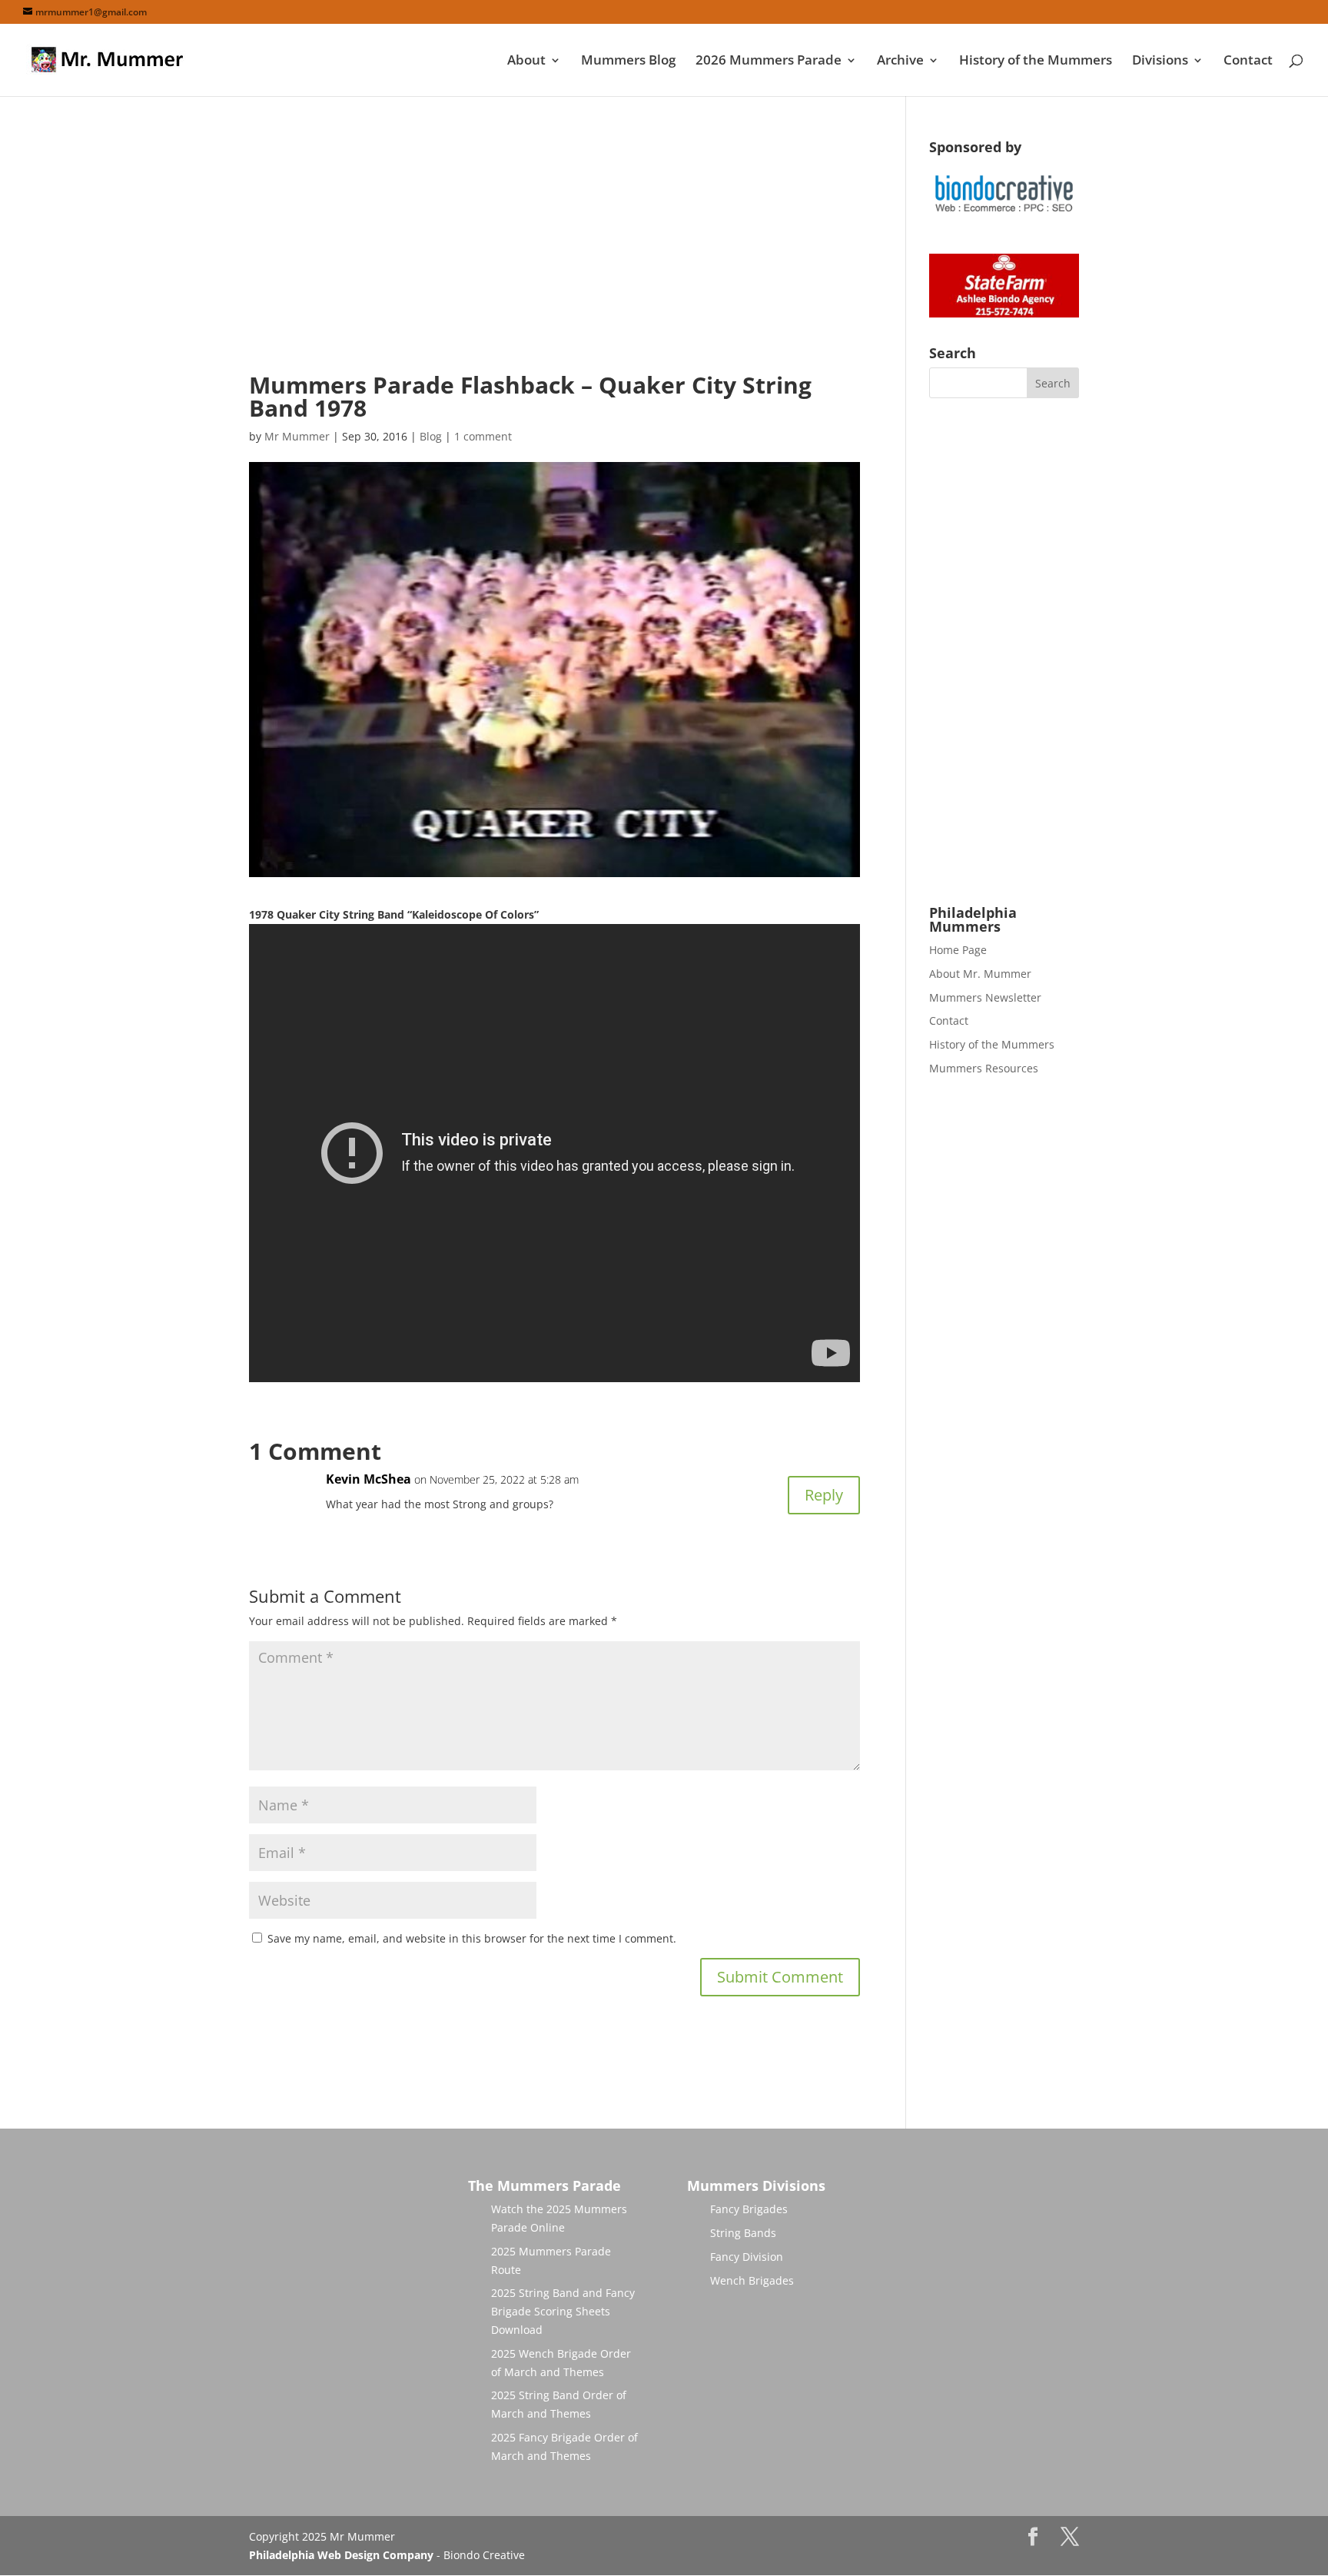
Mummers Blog (628, 61)
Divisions (1160, 61)
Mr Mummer (297, 436)
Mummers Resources (984, 1068)
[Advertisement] (554, 248)
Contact (1248, 61)
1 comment (483, 436)
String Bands (743, 2233)
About (526, 61)
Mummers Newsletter (985, 997)
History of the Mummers (1036, 61)
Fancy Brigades (749, 2209)
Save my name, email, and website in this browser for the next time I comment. (472, 1938)
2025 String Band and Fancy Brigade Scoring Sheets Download (563, 2311)
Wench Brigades (752, 2280)
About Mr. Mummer (980, 974)
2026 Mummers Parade (769, 61)
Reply (824, 1495)
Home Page (958, 950)
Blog (431, 436)
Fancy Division (747, 2257)
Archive (900, 61)
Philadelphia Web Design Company (341, 2555)
